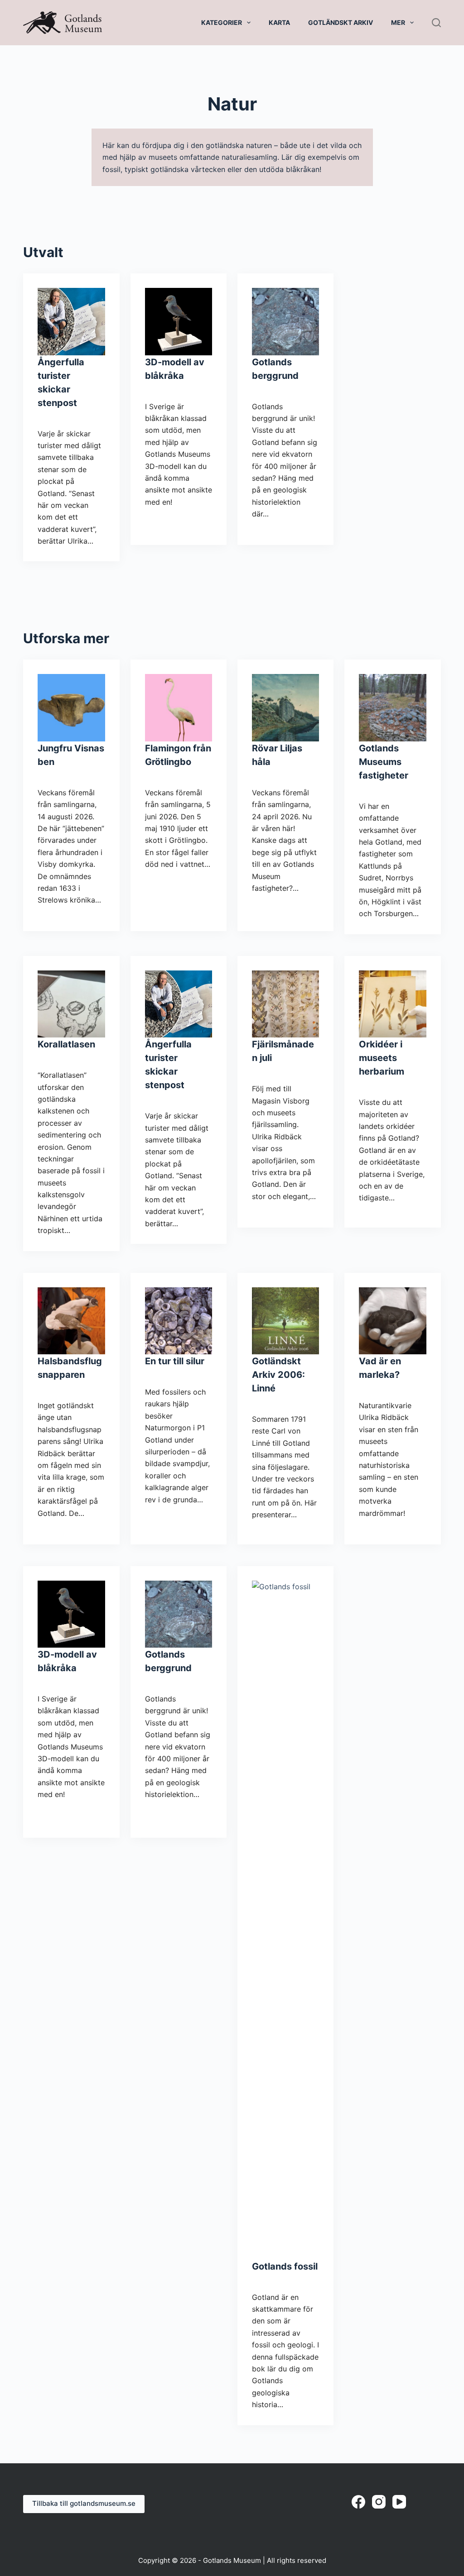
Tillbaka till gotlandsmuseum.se (84, 2503)
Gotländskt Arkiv (341, 22)
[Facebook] (358, 2502)
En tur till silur (175, 1361)
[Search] (436, 23)
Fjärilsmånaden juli (283, 1051)
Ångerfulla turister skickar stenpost (61, 382)
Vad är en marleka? (380, 1368)
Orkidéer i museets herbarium (382, 1058)
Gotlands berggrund (275, 369)
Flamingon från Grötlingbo (178, 755)
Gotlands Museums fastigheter (384, 762)
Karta (279, 22)
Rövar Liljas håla (277, 755)
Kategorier (222, 22)
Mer (398, 22)
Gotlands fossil (285, 2266)
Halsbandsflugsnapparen (70, 1368)
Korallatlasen (66, 1044)
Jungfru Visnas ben (71, 755)
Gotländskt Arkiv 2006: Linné (278, 1375)
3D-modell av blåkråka (175, 369)
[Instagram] (379, 2502)
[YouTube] (399, 2502)
